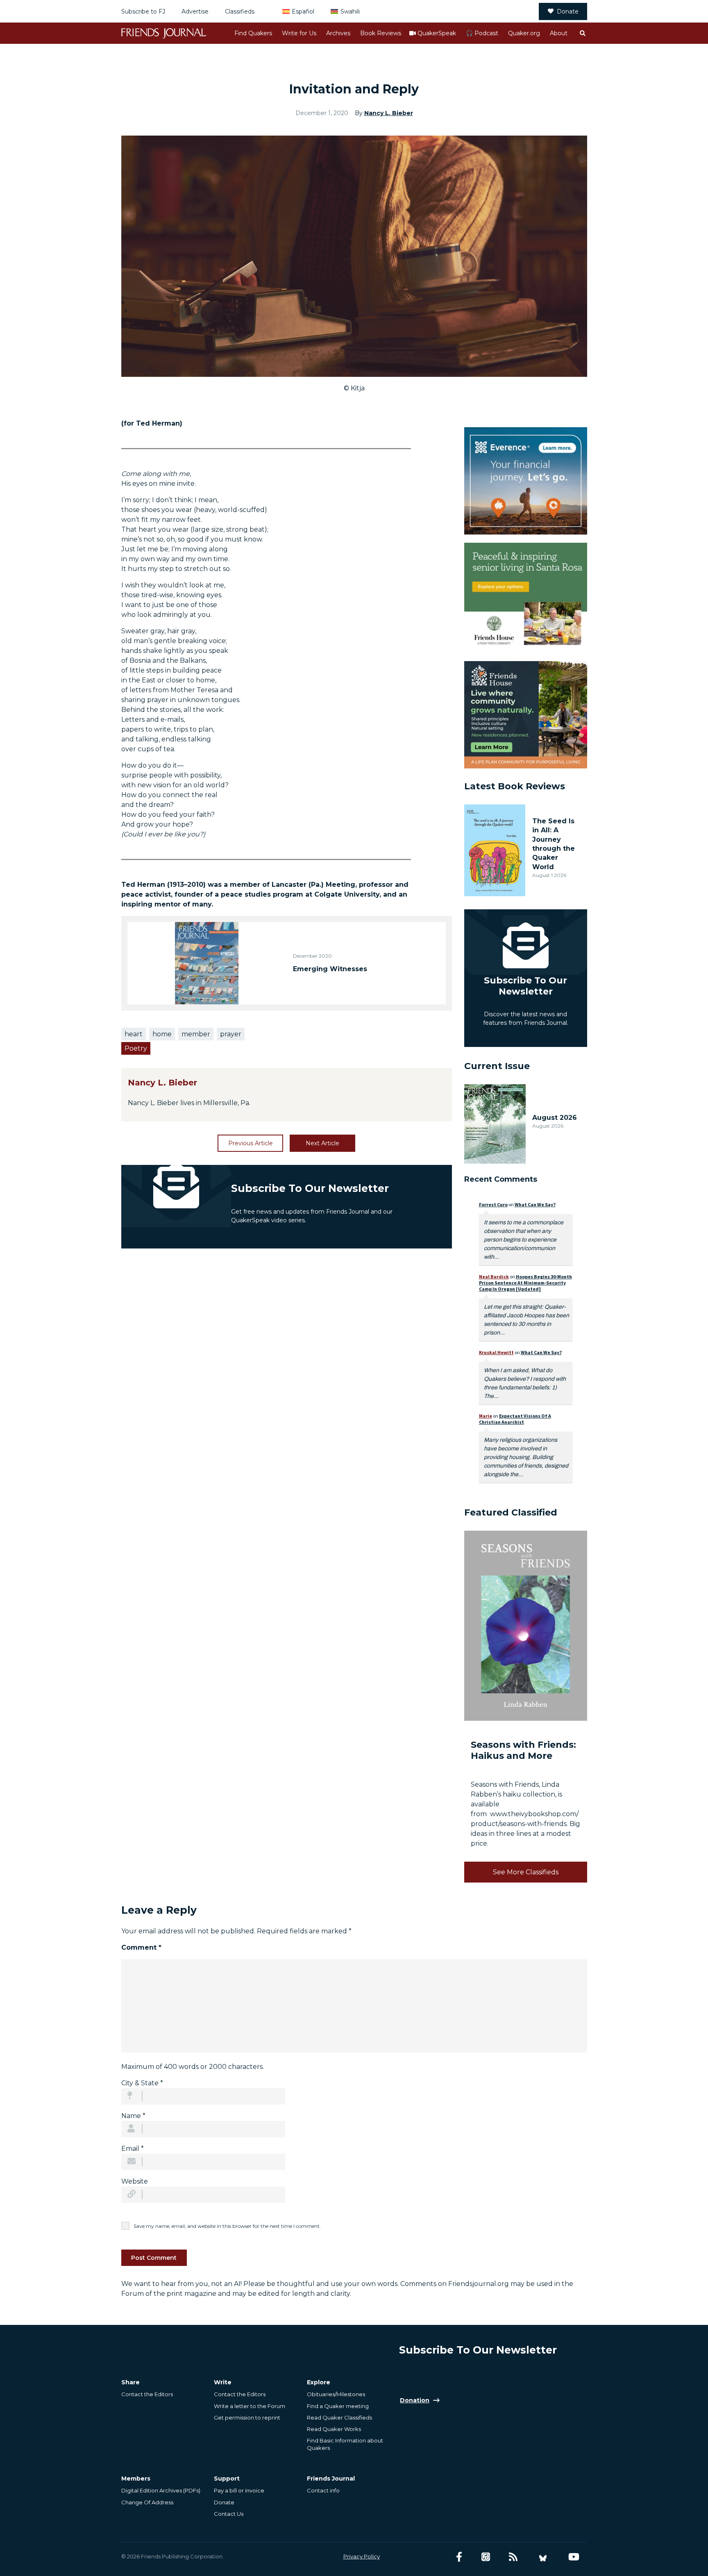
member (196, 1034)
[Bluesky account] (543, 2557)
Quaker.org (524, 33)
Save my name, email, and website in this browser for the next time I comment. (227, 2226)
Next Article (322, 1143)
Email (133, 2149)
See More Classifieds (526, 1872)
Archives (338, 33)
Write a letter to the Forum (250, 2406)
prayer (231, 1034)
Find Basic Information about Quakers (345, 2444)
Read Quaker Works (334, 2429)
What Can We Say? (535, 1204)
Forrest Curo (493, 1204)
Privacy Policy (362, 2556)
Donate (568, 11)
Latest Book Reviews (515, 786)
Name (133, 2116)
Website (135, 2181)
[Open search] (582, 33)
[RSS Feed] (513, 2557)
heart (134, 1034)
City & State (142, 2083)
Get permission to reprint (247, 2417)
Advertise (195, 11)
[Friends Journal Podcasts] (486, 2557)
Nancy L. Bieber (389, 113)
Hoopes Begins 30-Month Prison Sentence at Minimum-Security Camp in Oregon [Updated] (525, 1283)
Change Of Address (147, 2502)
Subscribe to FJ (143, 11)
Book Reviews (381, 33)
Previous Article (251, 1143)
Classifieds (240, 11)
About (559, 33)
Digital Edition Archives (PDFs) (161, 2490)
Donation (415, 2400)
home (162, 1034)
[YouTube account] (574, 2557)
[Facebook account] (459, 2557)
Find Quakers (253, 33)
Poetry (136, 1048)
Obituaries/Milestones (336, 2394)
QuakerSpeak (437, 33)
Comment (141, 1947)
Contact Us (229, 2514)
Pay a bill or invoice (239, 2490)
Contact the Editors (147, 2394)
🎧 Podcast (482, 33)
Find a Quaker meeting (338, 2406)
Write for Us (299, 33)
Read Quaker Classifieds (339, 2417)
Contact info (323, 2490)
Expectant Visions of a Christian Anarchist (515, 1419)
